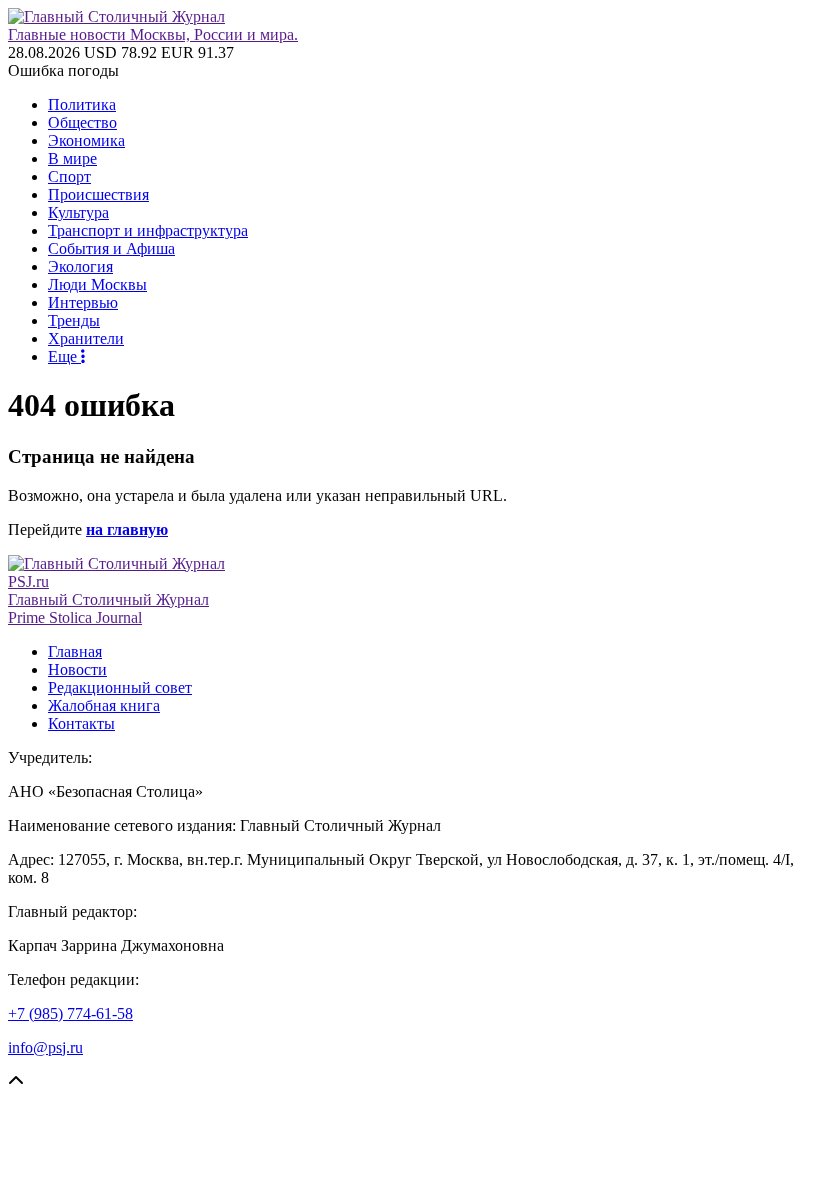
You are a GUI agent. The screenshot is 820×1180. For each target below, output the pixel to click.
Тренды (74, 320)
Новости (77, 669)
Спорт (69, 176)
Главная (75, 651)
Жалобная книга (104, 705)
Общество (82, 122)
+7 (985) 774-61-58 (70, 1013)
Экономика (86, 140)
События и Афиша (111, 248)
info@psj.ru (45, 1047)
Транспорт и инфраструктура (148, 230)
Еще (64, 356)
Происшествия (98, 194)
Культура (78, 212)
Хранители (86, 338)
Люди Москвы (97, 284)
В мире (72, 158)
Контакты (81, 723)
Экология (80, 266)
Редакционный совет (120, 687)
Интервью (83, 302)
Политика (82, 104)
